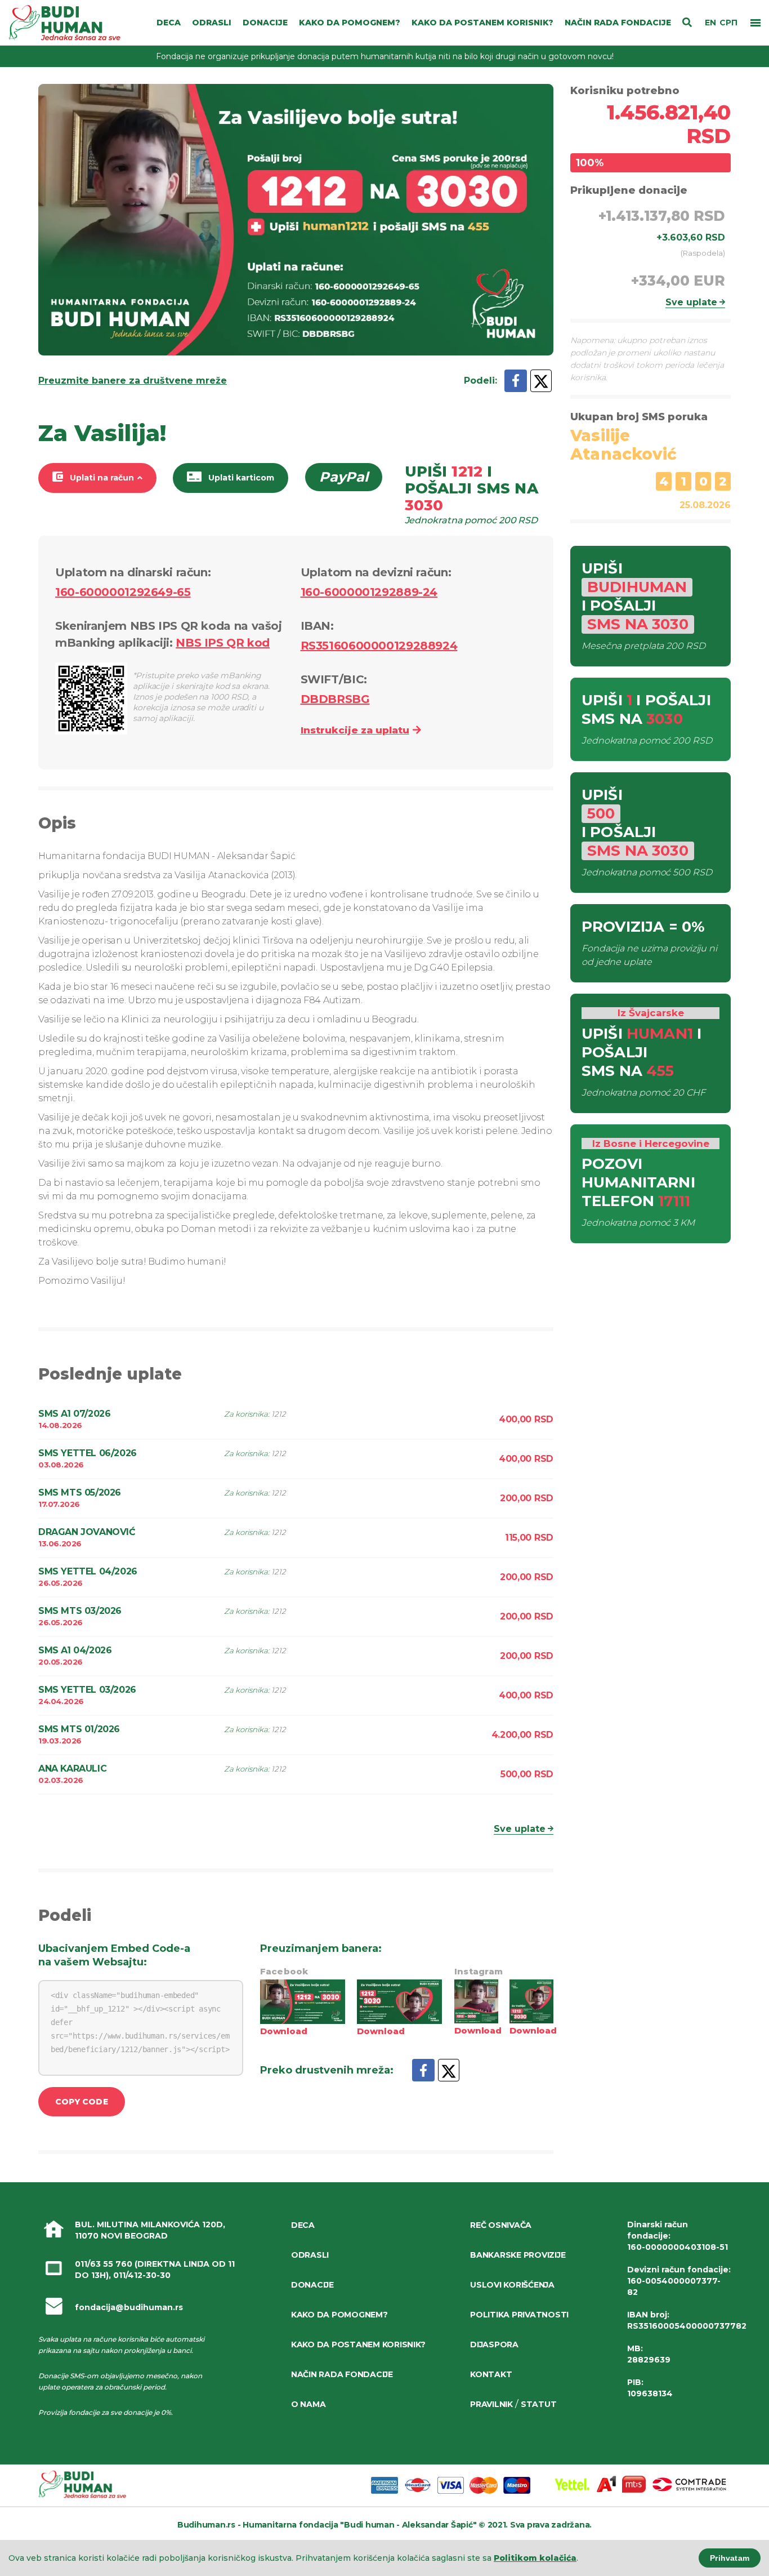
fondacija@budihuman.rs (129, 2307)
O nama (308, 2404)
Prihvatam (730, 2558)
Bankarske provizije (518, 2255)
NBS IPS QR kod (223, 643)
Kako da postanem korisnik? (358, 2344)
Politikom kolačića (535, 2558)
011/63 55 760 (104, 2264)
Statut (538, 2404)
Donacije (312, 2285)
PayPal (344, 477)
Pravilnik (491, 2404)
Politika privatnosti (519, 2315)
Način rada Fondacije (342, 2374)
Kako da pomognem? (339, 2315)
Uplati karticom (241, 478)
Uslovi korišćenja (512, 2285)
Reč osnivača (501, 2225)
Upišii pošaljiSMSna (471, 494)
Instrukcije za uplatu (355, 730)
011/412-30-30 (142, 2275)
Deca (303, 2225)
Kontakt (491, 2374)
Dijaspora (494, 2344)
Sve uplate (520, 1829)
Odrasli (310, 2255)
